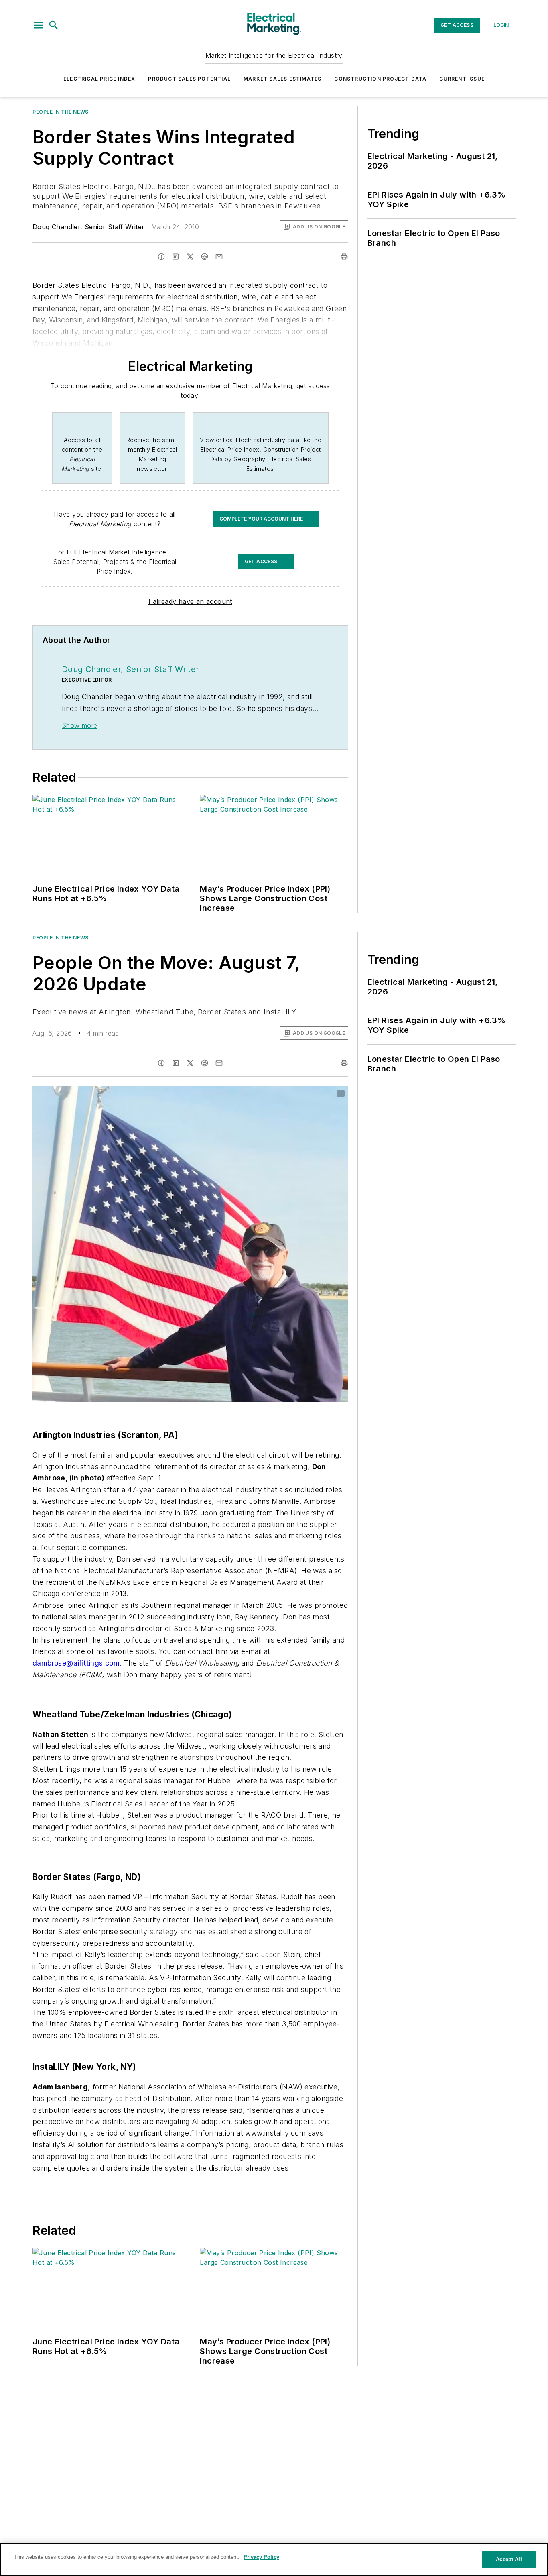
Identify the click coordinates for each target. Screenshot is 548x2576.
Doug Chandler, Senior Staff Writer (89, 227)
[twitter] (190, 257)
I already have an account (190, 601)
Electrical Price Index (99, 79)
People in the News (61, 112)
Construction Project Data (380, 79)
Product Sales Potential (189, 79)
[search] (54, 25)
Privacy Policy (261, 2557)
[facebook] (161, 257)
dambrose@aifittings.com (76, 1663)
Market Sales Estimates (282, 79)
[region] (274, 2560)
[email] (219, 257)
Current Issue (462, 79)
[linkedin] (176, 257)
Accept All (509, 2559)
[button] (39, 25)
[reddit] (205, 257)
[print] (344, 257)
